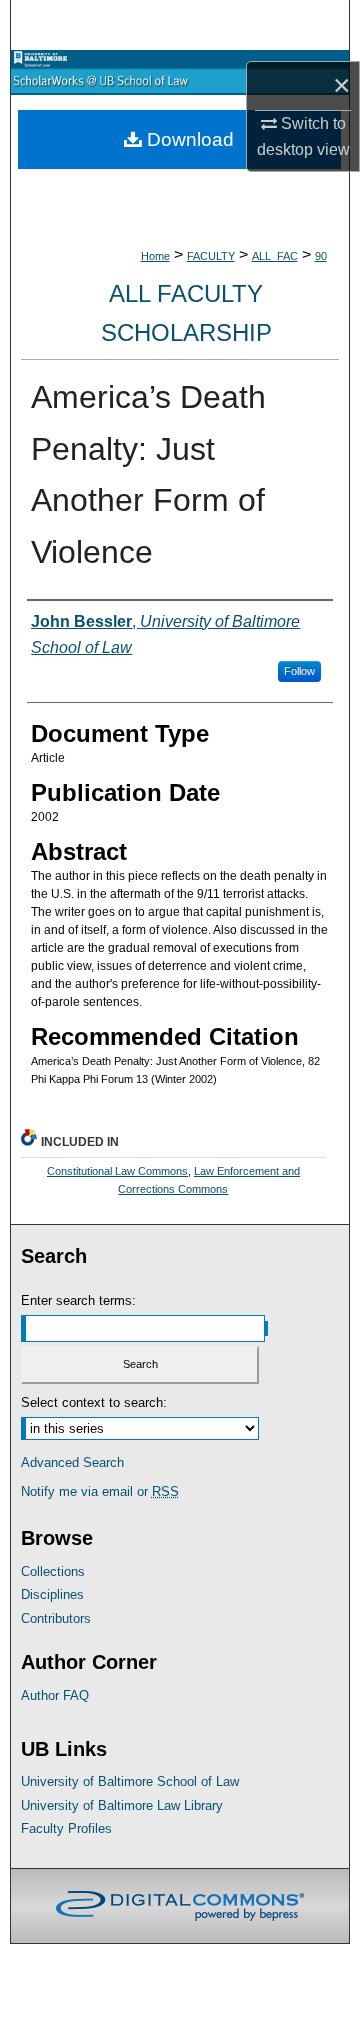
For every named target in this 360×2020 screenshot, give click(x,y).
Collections (53, 1571)
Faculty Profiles (66, 1828)
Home (155, 256)
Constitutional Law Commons (117, 1171)
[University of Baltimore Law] (57, 59)
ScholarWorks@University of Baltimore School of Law (180, 81)
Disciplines (52, 1594)
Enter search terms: (78, 1300)
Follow (299, 671)
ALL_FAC (275, 256)
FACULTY (211, 256)
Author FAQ (55, 1695)
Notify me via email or (100, 1491)
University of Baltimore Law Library (122, 1805)
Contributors (56, 1618)
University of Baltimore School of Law (130, 1781)
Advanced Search (72, 1462)
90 (321, 256)
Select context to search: (94, 1402)
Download (188, 139)
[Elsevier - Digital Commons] (180, 1906)
